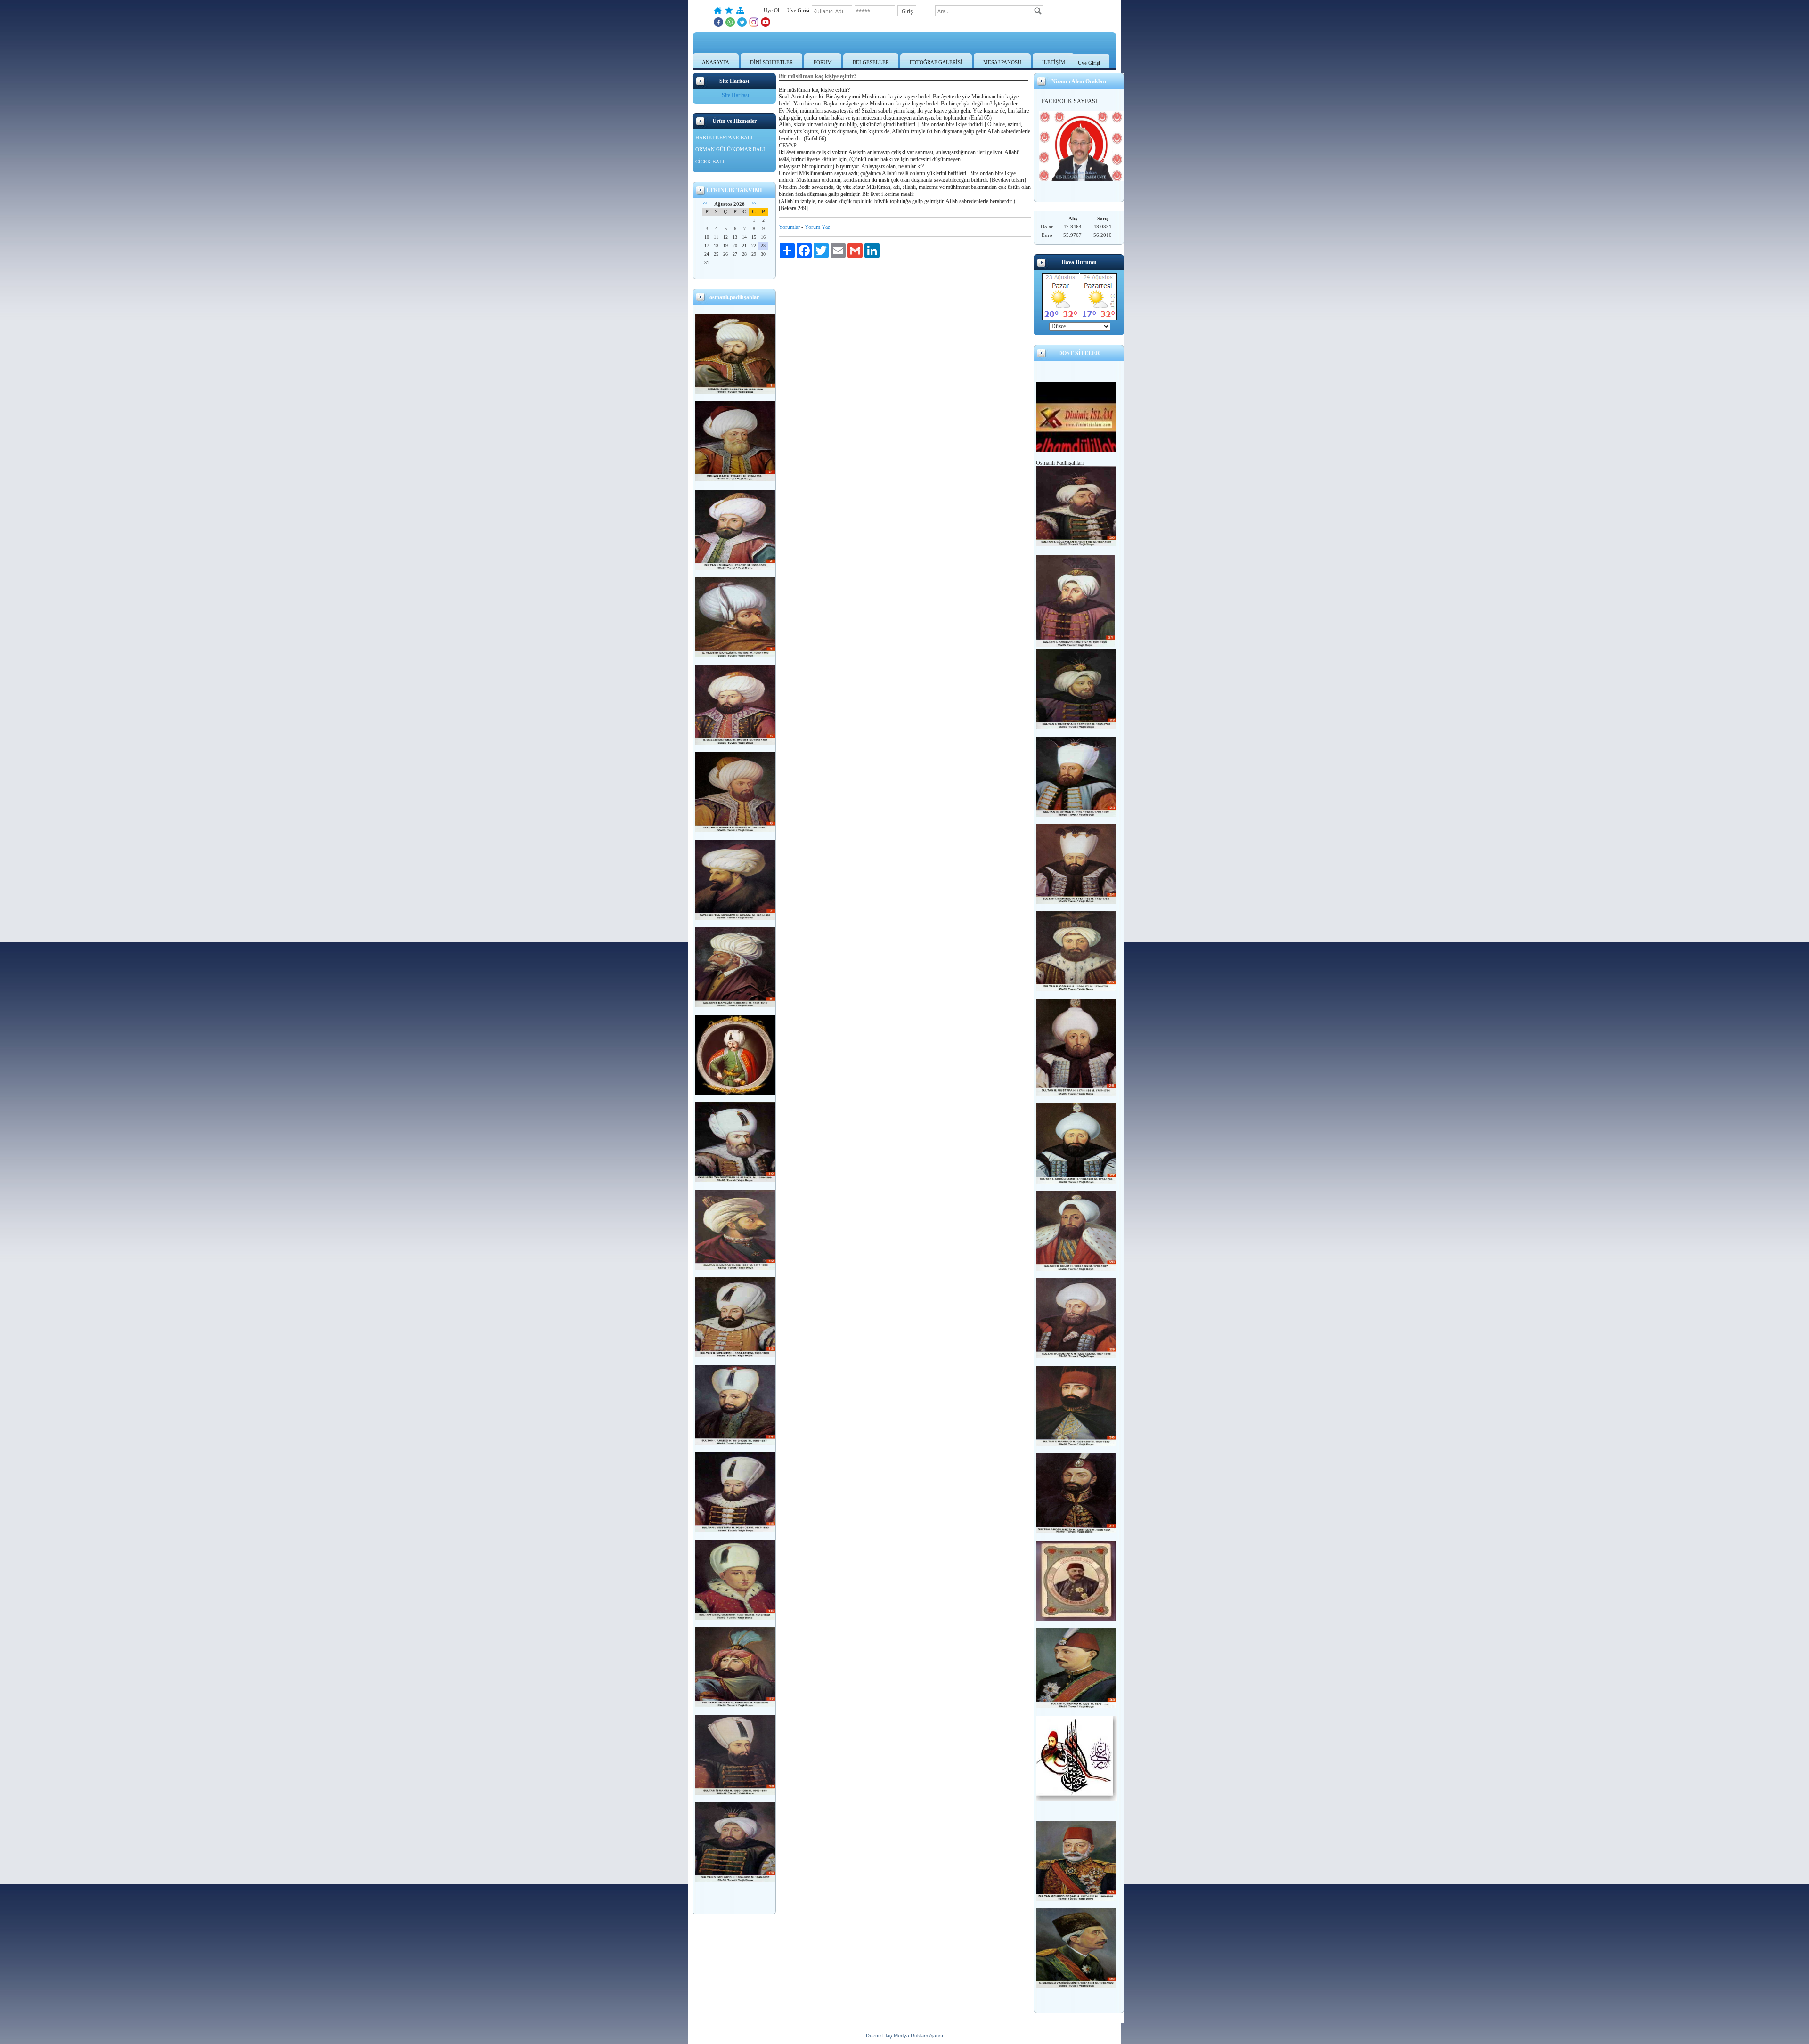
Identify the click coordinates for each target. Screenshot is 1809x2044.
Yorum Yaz (817, 227)
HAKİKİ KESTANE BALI (724, 138)
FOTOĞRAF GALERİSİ (936, 62)
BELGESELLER (871, 62)
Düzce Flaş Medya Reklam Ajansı (904, 2036)
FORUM (823, 62)
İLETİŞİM (1054, 62)
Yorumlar (789, 227)
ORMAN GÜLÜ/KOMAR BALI (730, 149)
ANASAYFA (716, 62)
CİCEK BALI (710, 162)
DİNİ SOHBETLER (771, 62)
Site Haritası (735, 95)
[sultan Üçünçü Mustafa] (1076, 1094)
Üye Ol (771, 10)
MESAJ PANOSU (1002, 62)
